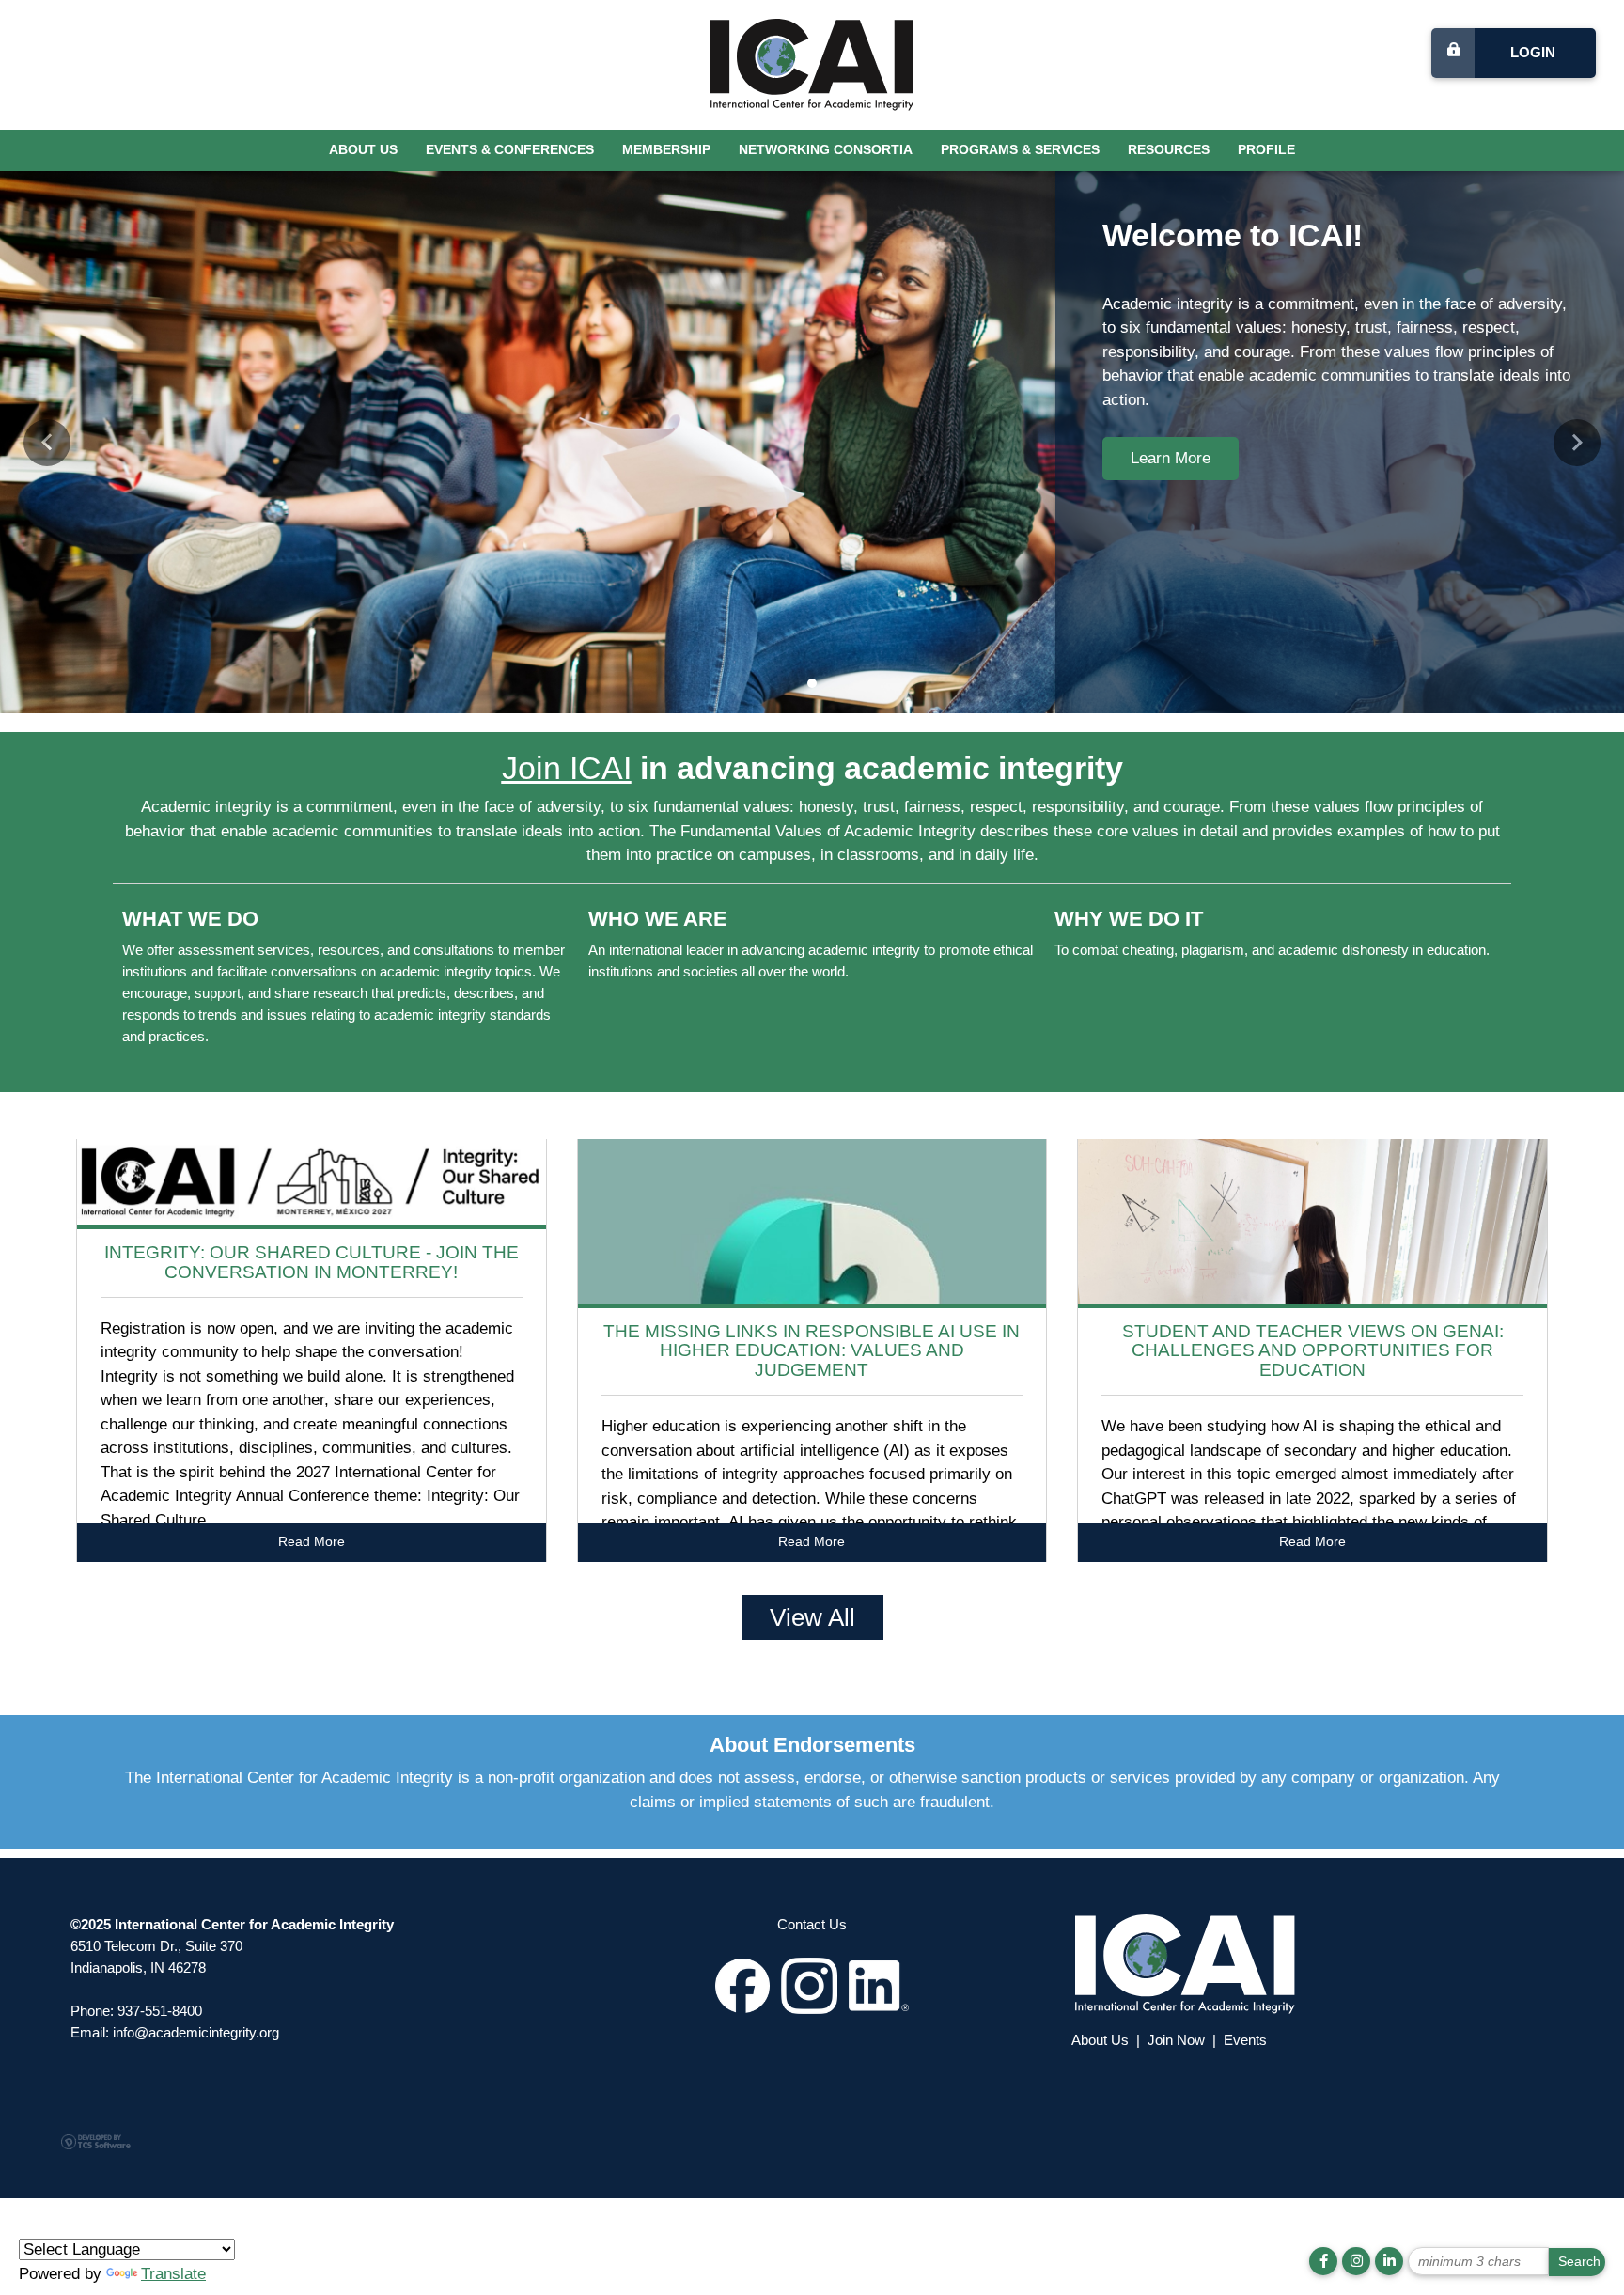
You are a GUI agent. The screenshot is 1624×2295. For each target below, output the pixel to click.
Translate (173, 2274)
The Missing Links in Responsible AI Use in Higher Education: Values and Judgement (812, 1351)
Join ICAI (567, 768)
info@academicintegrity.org (196, 2032)
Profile (1266, 150)
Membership (666, 150)
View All (812, 1617)
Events (1245, 2040)
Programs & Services (1020, 150)
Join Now (1176, 2040)
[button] (47, 443)
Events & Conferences (510, 150)
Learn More (1171, 458)
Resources (1169, 150)
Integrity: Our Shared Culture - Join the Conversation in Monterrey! (312, 1262)
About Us (363, 150)
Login (1533, 52)
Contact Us (812, 1924)
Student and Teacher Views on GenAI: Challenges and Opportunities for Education (1313, 1351)
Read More (312, 1542)
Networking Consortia (826, 150)
